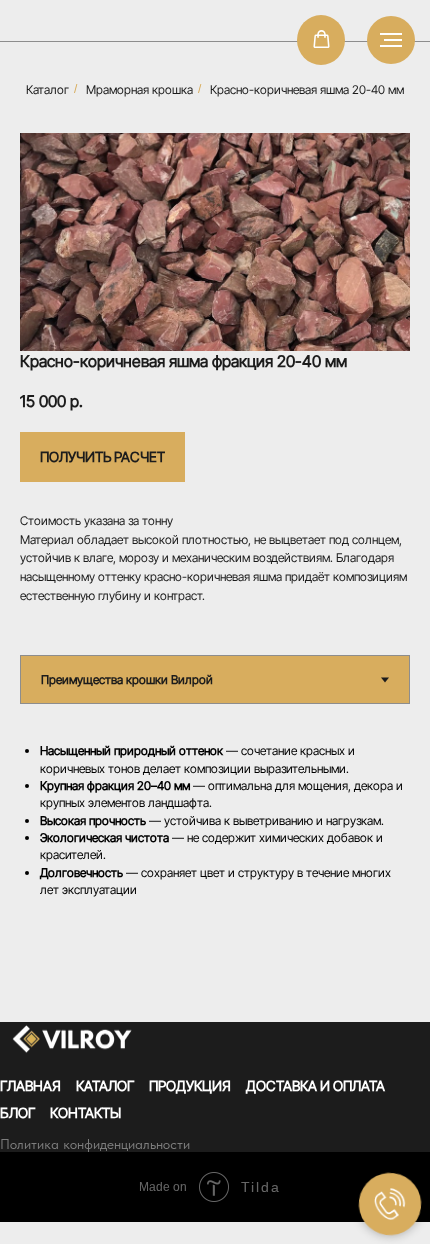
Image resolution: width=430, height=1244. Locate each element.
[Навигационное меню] (391, 40)
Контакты (85, 1112)
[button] (321, 39)
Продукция (190, 1085)
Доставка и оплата (315, 1085)
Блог (17, 1112)
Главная (30, 1085)
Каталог (47, 89)
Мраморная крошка (139, 89)
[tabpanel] (215, 824)
